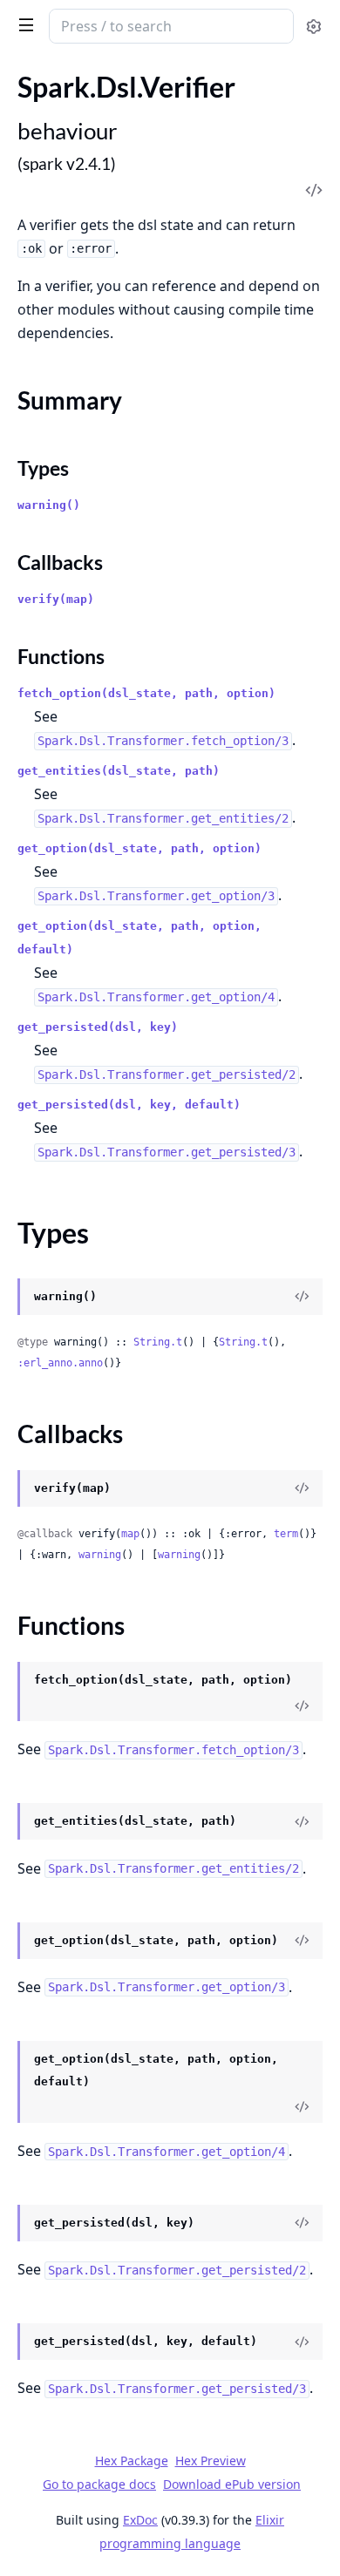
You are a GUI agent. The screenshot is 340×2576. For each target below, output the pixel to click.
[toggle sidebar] (23, 24)
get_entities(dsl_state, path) (119, 771)
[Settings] (313, 27)
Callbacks (60, 562)
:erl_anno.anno (60, 1363)
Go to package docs (99, 2484)
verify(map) (56, 599)
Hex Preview (211, 2461)
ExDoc (140, 2520)
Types (43, 468)
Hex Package (132, 2461)
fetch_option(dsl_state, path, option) (146, 693)
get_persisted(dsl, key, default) (129, 1105)
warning (100, 1555)
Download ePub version (232, 2484)
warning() (49, 505)
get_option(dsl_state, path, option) (139, 848)
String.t (158, 1342)
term (286, 1534)
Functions (61, 656)
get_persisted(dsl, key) (98, 1027)
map (130, 1534)
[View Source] (302, 1297)
